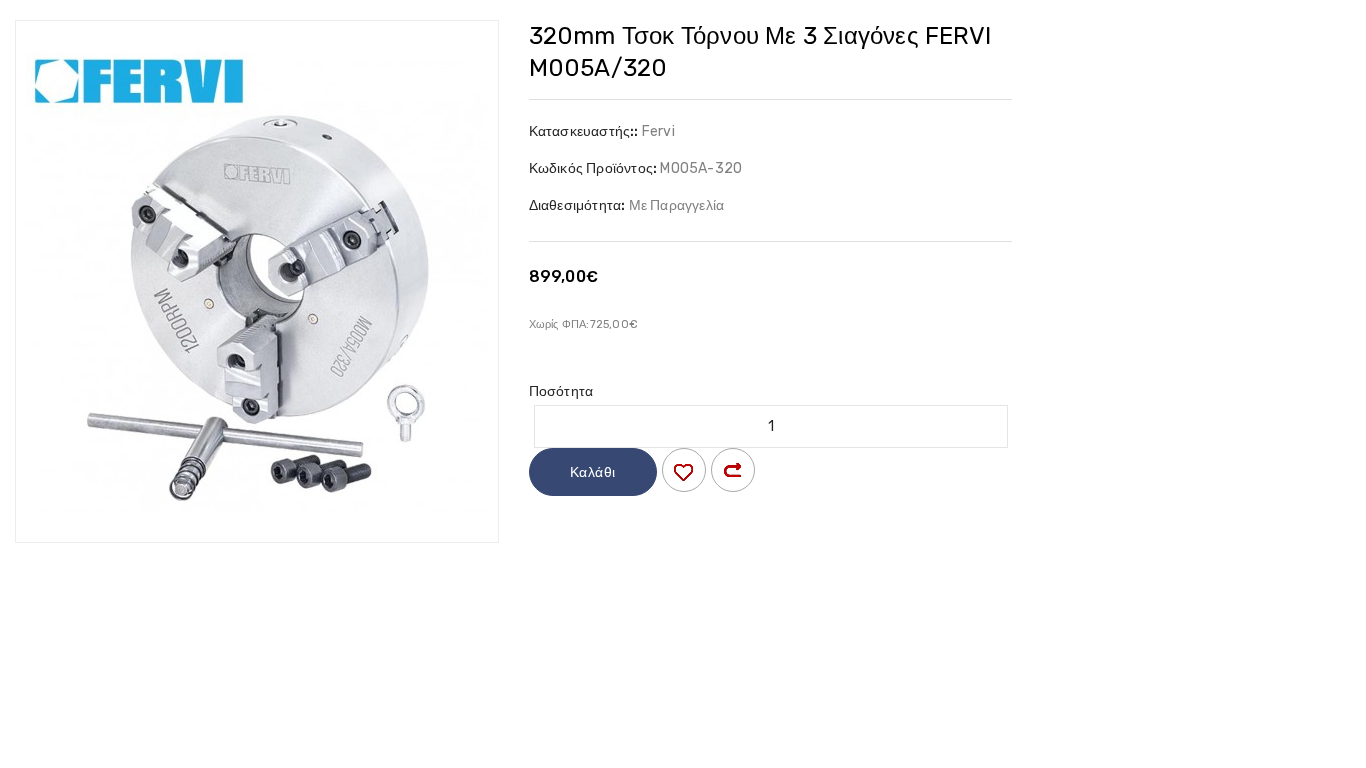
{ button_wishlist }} (684, 470)
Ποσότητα (561, 391)
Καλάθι (593, 472)
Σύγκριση (733, 470)
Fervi (658, 131)
